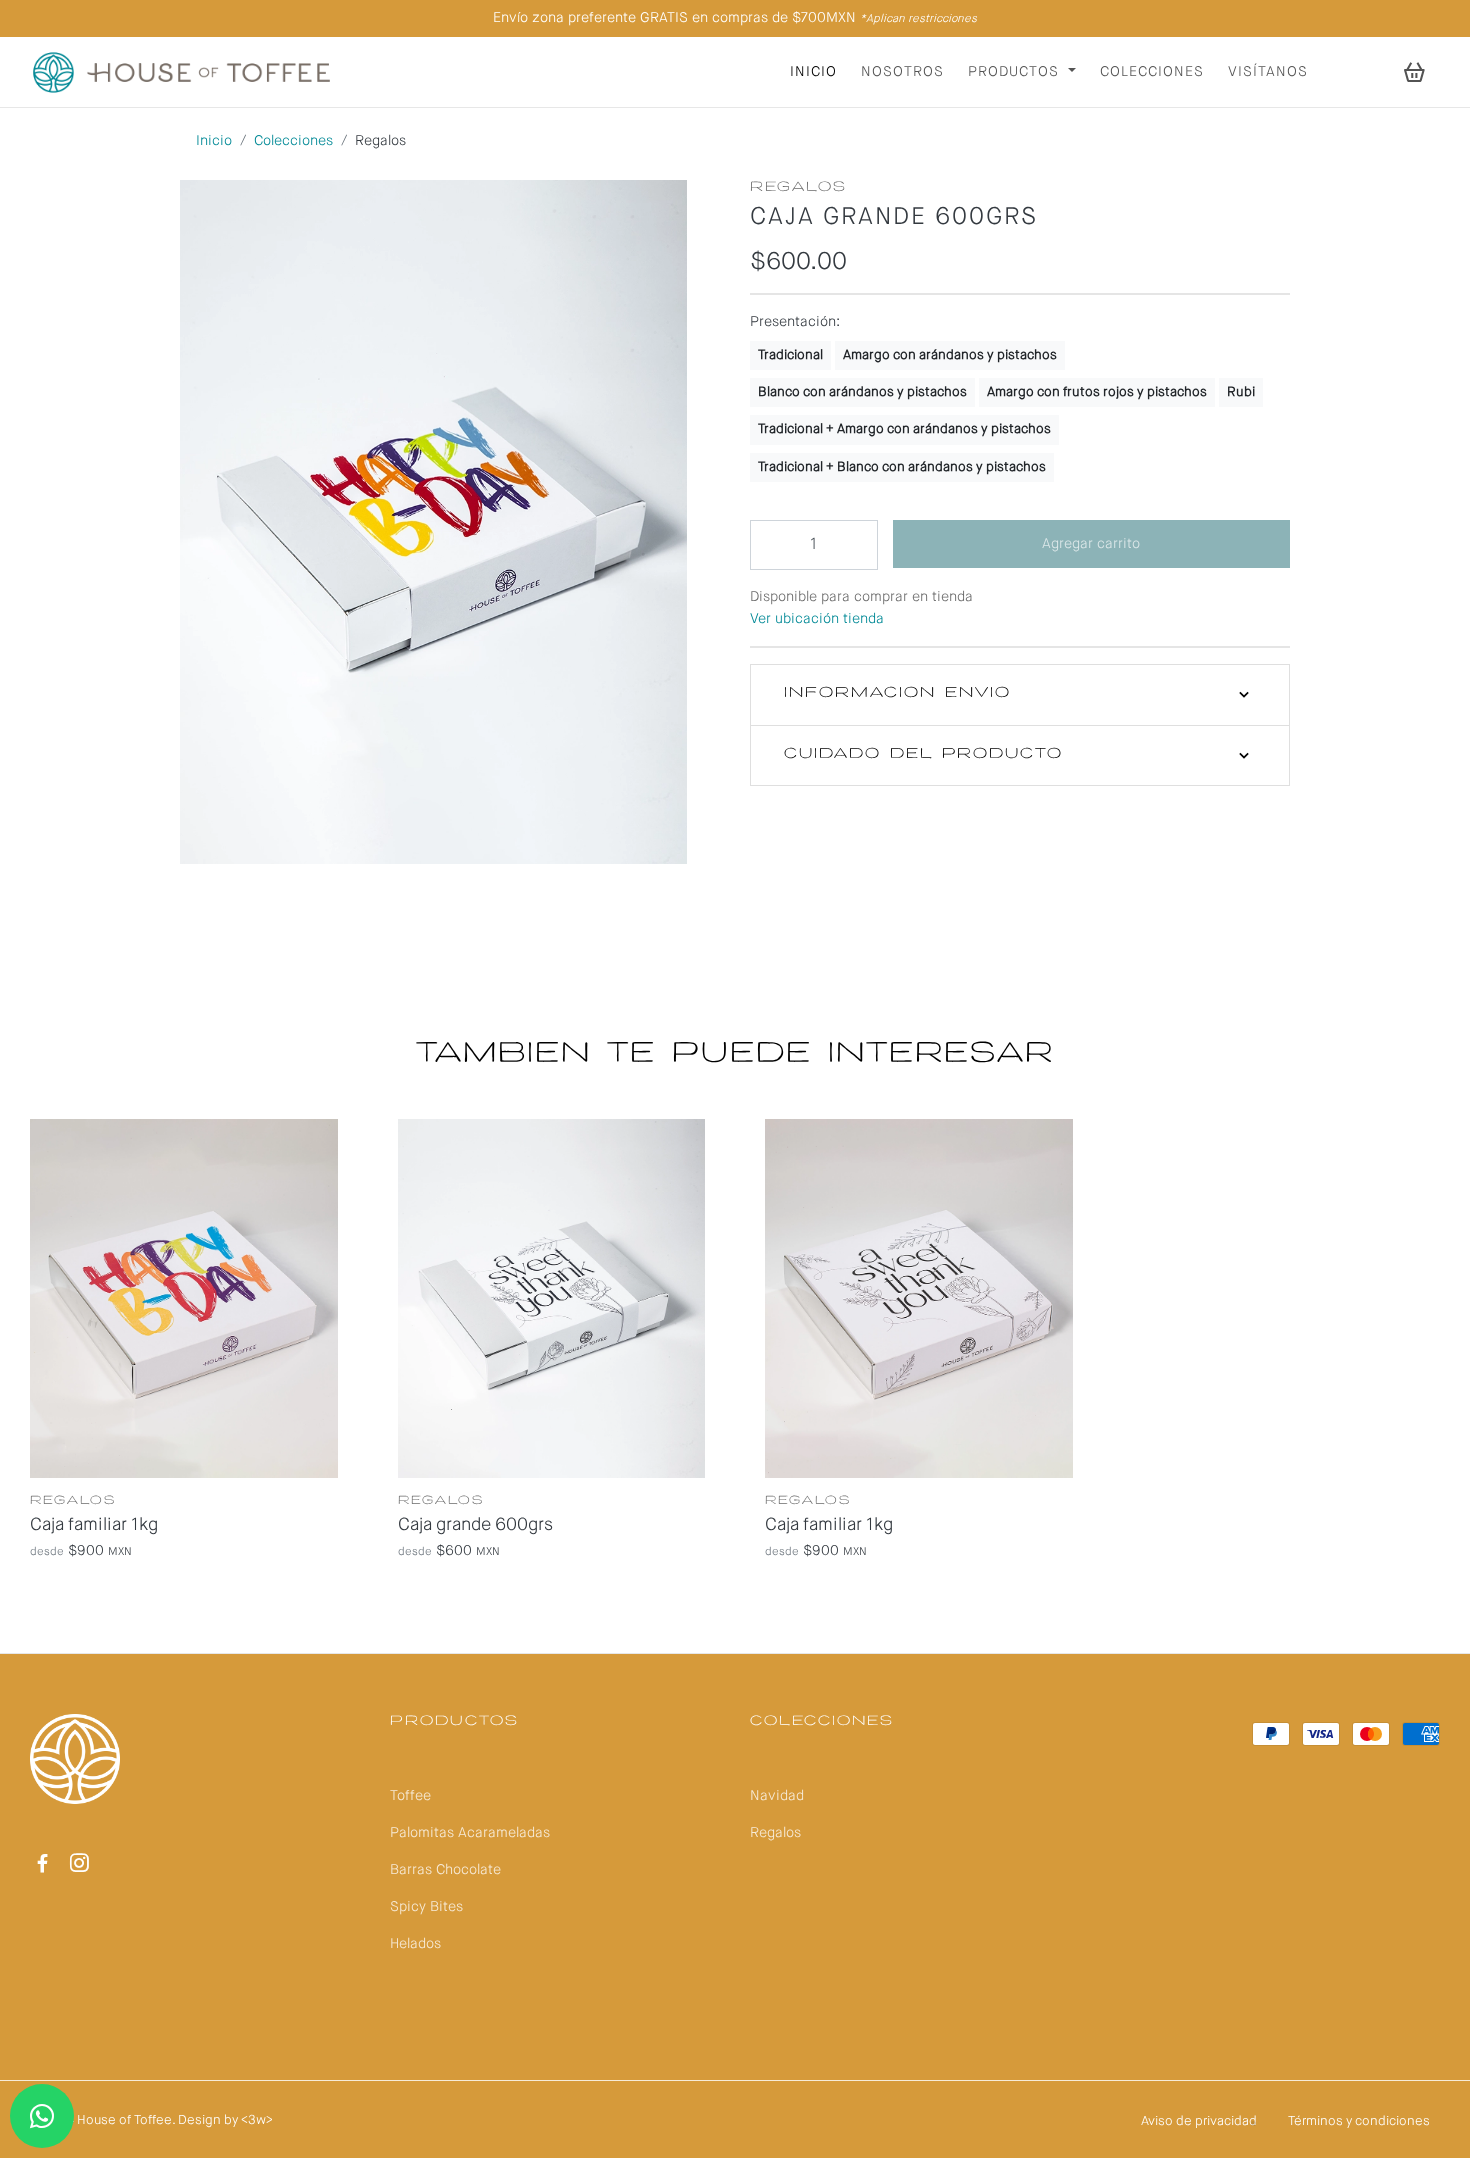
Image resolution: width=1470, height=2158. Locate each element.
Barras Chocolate (445, 1870)
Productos (1016, 72)
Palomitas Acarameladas (470, 1833)
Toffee (410, 1796)
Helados (415, 1944)
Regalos (775, 1833)
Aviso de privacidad (1199, 2121)
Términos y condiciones (1359, 2121)
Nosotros (902, 72)
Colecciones (1152, 72)
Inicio (813, 72)
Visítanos (1268, 72)
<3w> (257, 2120)
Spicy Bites (426, 1907)
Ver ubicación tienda (817, 619)
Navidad (777, 1796)
